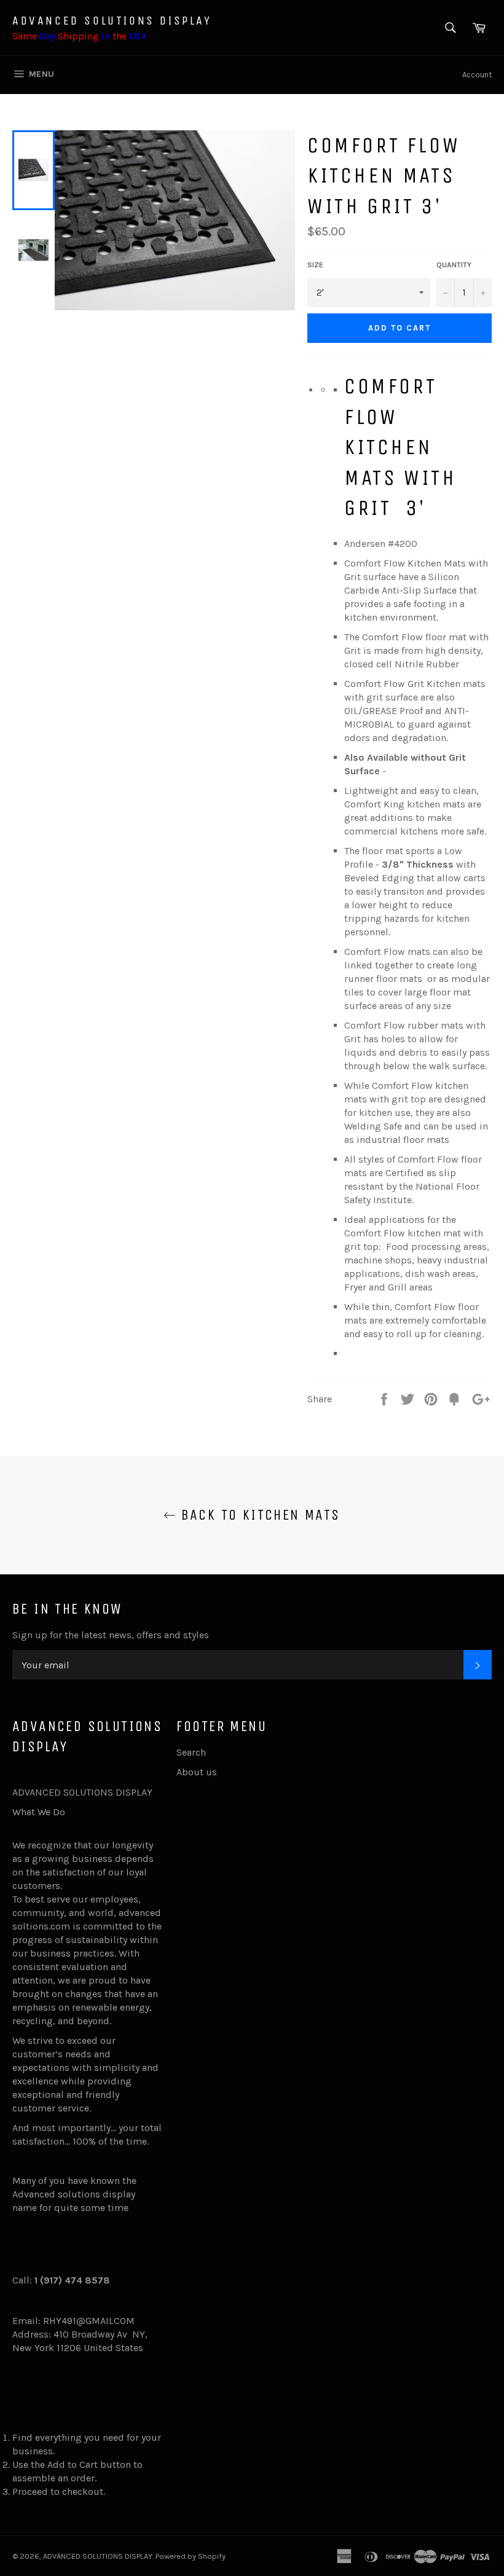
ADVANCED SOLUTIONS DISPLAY (112, 21)
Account (477, 75)
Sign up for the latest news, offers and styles (111, 1635)
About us (197, 1772)
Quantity (454, 265)
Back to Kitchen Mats (258, 1515)
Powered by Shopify (191, 2556)
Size (315, 265)
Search (191, 1752)
